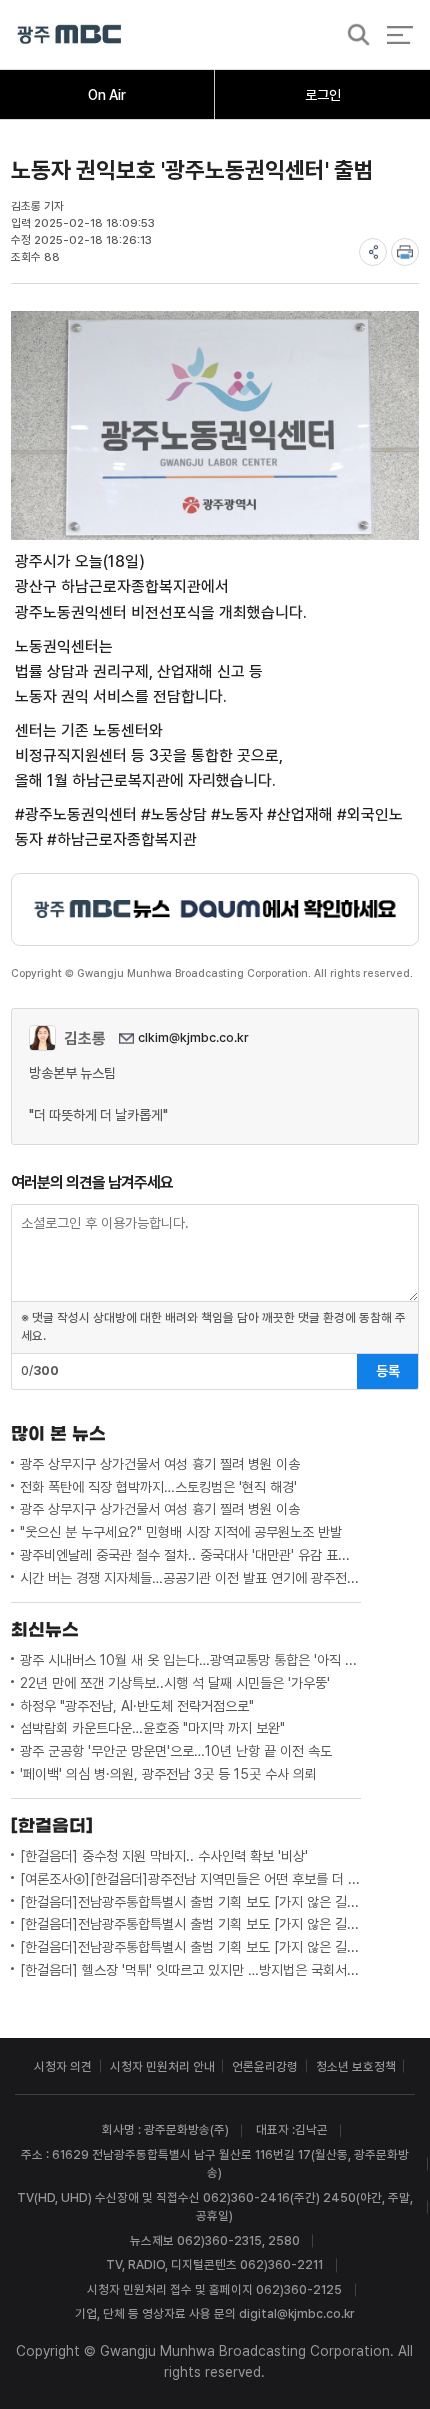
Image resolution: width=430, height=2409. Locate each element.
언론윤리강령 (265, 2066)
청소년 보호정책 (356, 2066)
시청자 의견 (63, 2066)
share (373, 252)
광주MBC (69, 34)
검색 (353, 35)
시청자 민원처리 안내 (162, 2066)
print (405, 252)
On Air (107, 95)
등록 (388, 1371)
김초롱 (85, 1038)
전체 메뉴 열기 (399, 34)
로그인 (323, 95)
